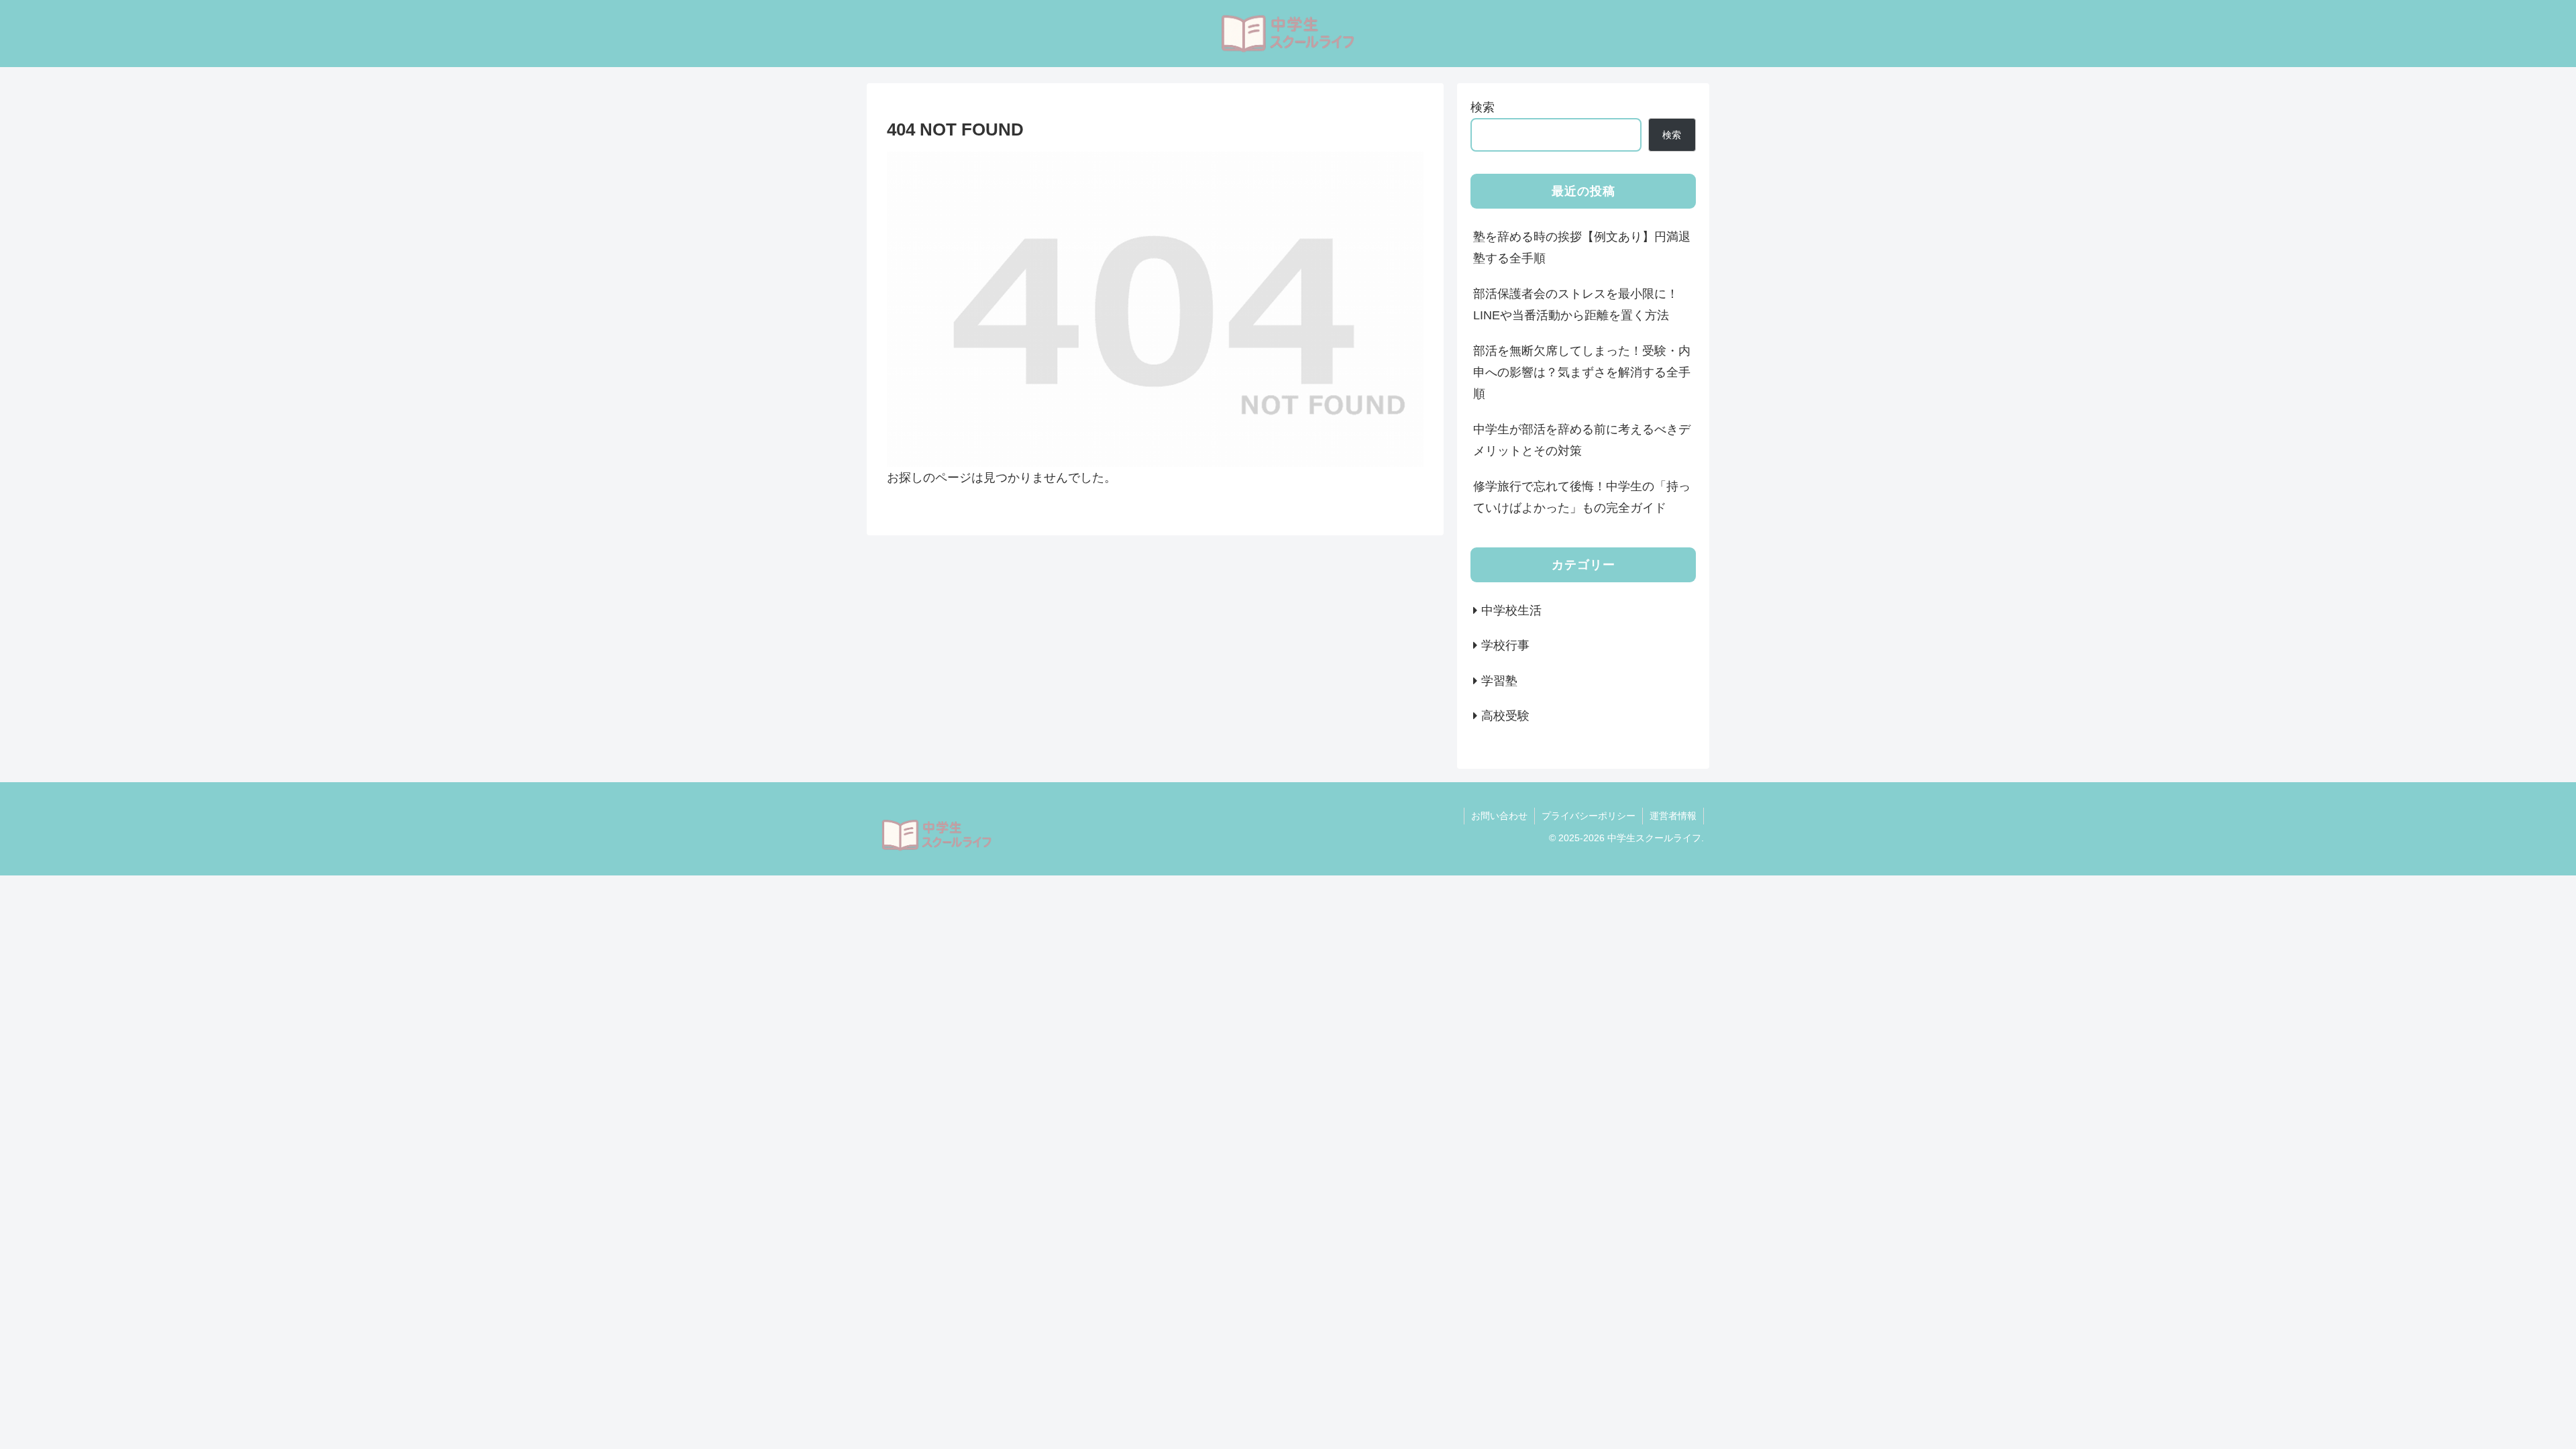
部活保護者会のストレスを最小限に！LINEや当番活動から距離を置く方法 (1576, 305)
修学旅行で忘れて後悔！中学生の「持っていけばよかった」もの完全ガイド (1582, 497)
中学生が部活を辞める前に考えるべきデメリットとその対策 (1582, 440)
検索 (1483, 107)
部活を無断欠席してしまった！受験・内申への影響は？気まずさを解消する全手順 (1582, 373)
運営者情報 (1673, 816)
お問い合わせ (1499, 816)
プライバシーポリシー (1589, 816)
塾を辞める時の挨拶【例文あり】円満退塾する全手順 (1582, 248)
